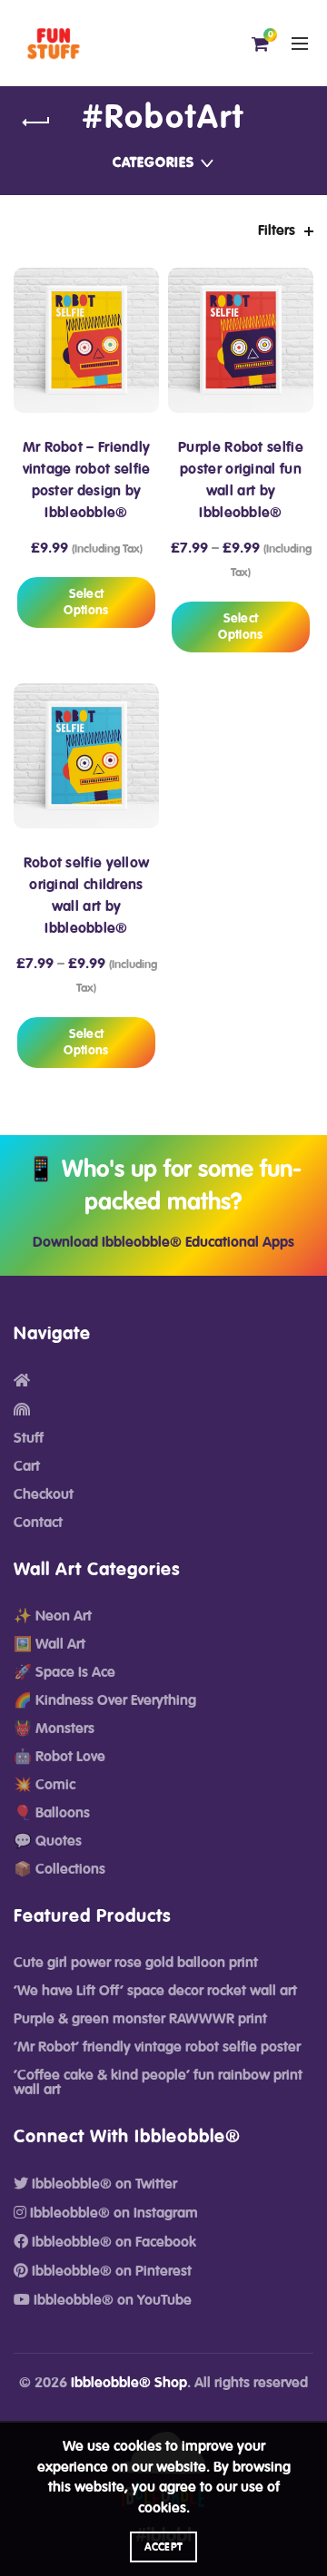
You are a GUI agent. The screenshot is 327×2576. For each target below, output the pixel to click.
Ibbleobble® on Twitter (103, 2184)
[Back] (36, 122)
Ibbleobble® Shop (129, 2383)
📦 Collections (59, 1869)
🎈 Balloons (52, 1813)
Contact (38, 1523)
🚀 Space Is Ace (64, 1672)
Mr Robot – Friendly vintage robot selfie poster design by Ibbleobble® (87, 480)
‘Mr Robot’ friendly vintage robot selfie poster (157, 2047)
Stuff (29, 1438)
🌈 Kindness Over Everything (105, 1700)
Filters (277, 230)
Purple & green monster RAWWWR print (140, 2019)
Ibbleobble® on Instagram (112, 2213)
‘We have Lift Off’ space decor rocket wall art (155, 1991)
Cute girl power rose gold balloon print (136, 1963)
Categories (154, 163)
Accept (164, 2547)
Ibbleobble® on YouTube (111, 2300)
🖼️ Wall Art (50, 1644)
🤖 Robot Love (59, 1757)
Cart (27, 1466)
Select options (86, 602)
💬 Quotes (48, 1841)
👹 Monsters (54, 1729)
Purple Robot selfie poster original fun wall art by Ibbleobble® (241, 480)
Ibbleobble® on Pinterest (110, 2271)
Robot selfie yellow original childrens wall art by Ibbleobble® (87, 896)
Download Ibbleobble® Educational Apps (163, 1242)
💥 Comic (45, 1785)
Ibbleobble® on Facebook (112, 2242)
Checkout (44, 1494)
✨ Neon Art (53, 1616)
